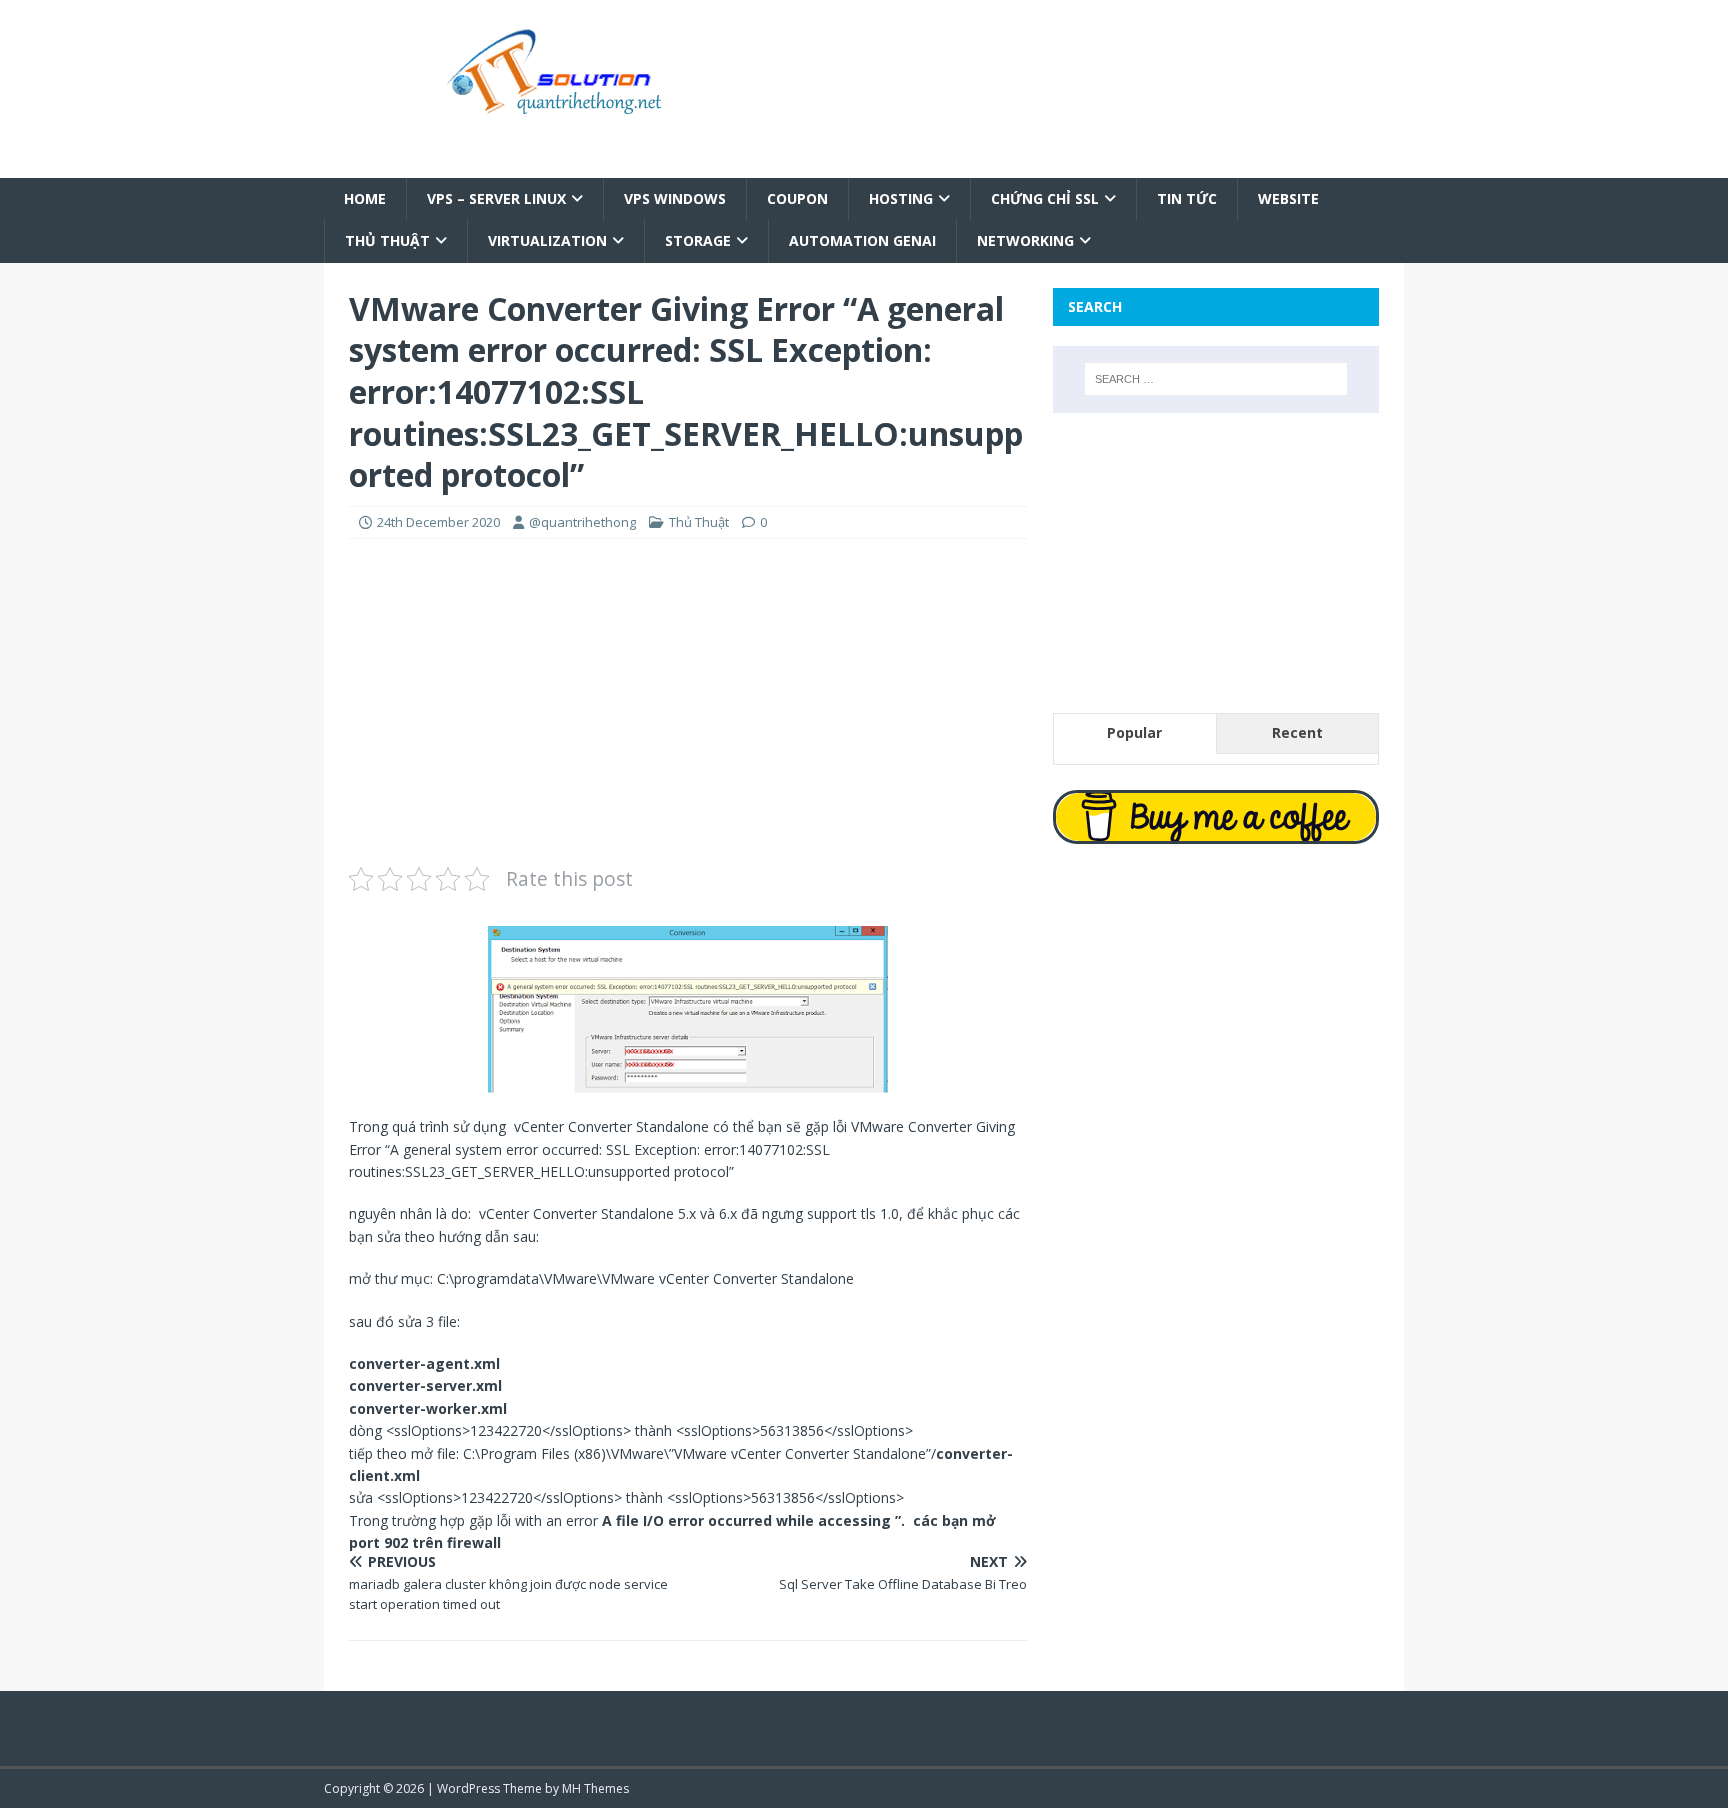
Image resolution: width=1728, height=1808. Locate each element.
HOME (365, 198)
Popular (1134, 732)
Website (1288, 198)
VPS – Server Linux (496, 198)
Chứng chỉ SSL (1045, 198)
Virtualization (547, 240)
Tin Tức (1187, 198)
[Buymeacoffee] (1216, 817)
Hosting (901, 198)
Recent (1297, 732)
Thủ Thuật (387, 240)
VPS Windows (675, 198)
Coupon (797, 198)
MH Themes (595, 1788)
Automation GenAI (862, 240)
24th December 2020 (438, 522)
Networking (1025, 240)
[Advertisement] (688, 699)
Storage (698, 240)
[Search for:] (1216, 379)
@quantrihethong (582, 522)
